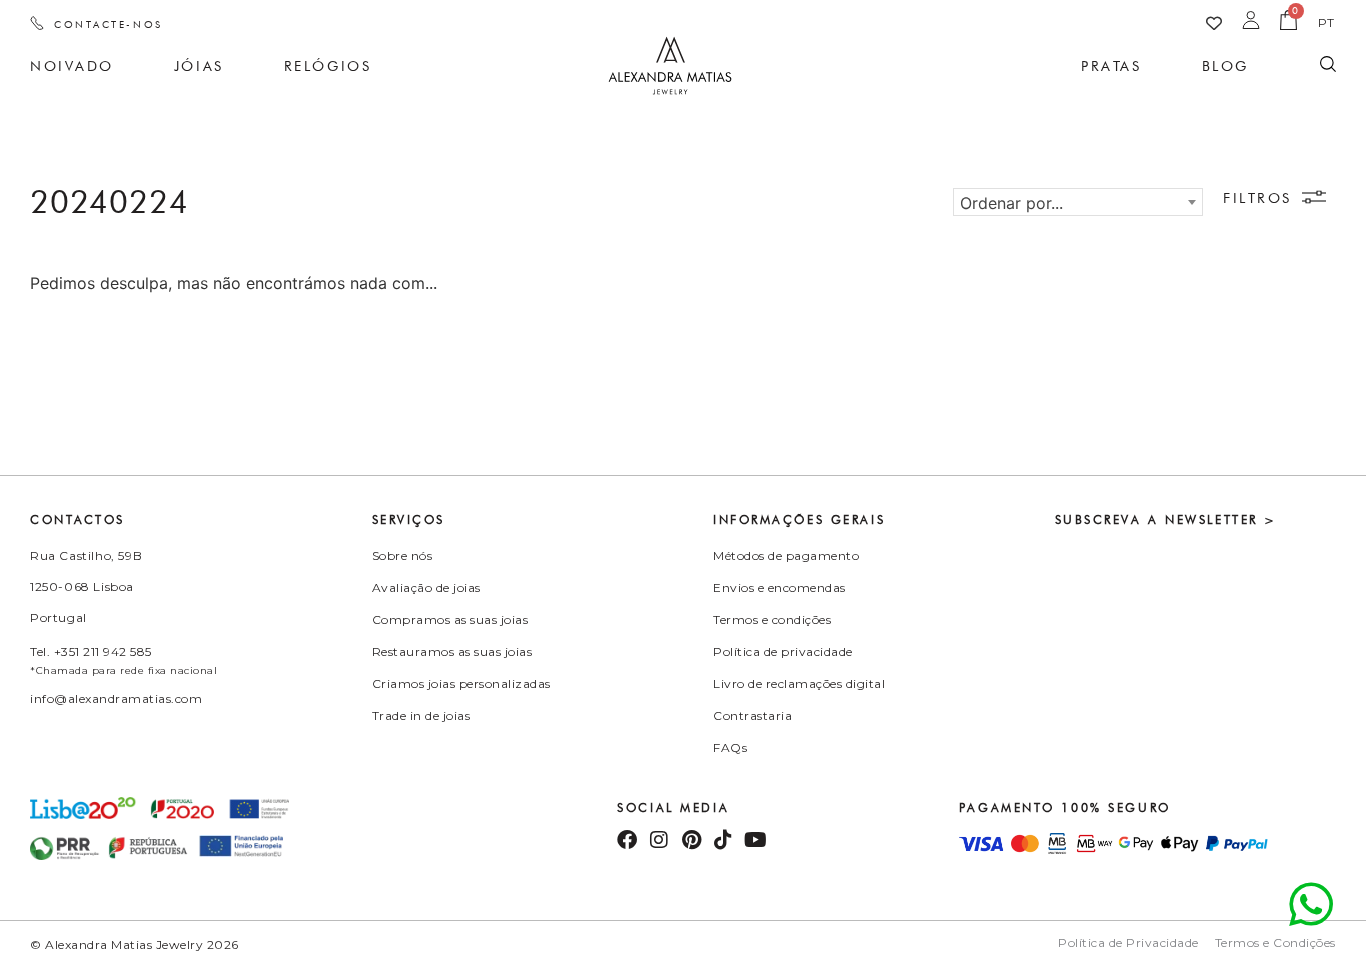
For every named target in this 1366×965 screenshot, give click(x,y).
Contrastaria (752, 715)
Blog (1225, 66)
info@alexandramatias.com (116, 698)
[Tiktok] (723, 840)
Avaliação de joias (426, 587)
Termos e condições (772, 619)
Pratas (1111, 66)
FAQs (730, 747)
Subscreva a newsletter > (1166, 519)
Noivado (72, 66)
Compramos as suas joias (450, 619)
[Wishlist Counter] (1214, 23)
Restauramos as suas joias (452, 651)
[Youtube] (755, 840)
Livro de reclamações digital (799, 683)
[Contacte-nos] (37, 23)
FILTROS (1257, 198)
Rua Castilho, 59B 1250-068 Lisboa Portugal (86, 586)
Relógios (327, 66)
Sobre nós (402, 555)
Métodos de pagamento (786, 555)
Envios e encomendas (779, 587)
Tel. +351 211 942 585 (91, 651)
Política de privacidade (783, 651)
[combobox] (1078, 202)
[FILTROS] (1314, 197)
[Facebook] (627, 840)
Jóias (199, 66)
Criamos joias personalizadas (461, 683)
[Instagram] (659, 840)
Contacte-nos (108, 24)
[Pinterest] (691, 840)
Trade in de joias (421, 715)
